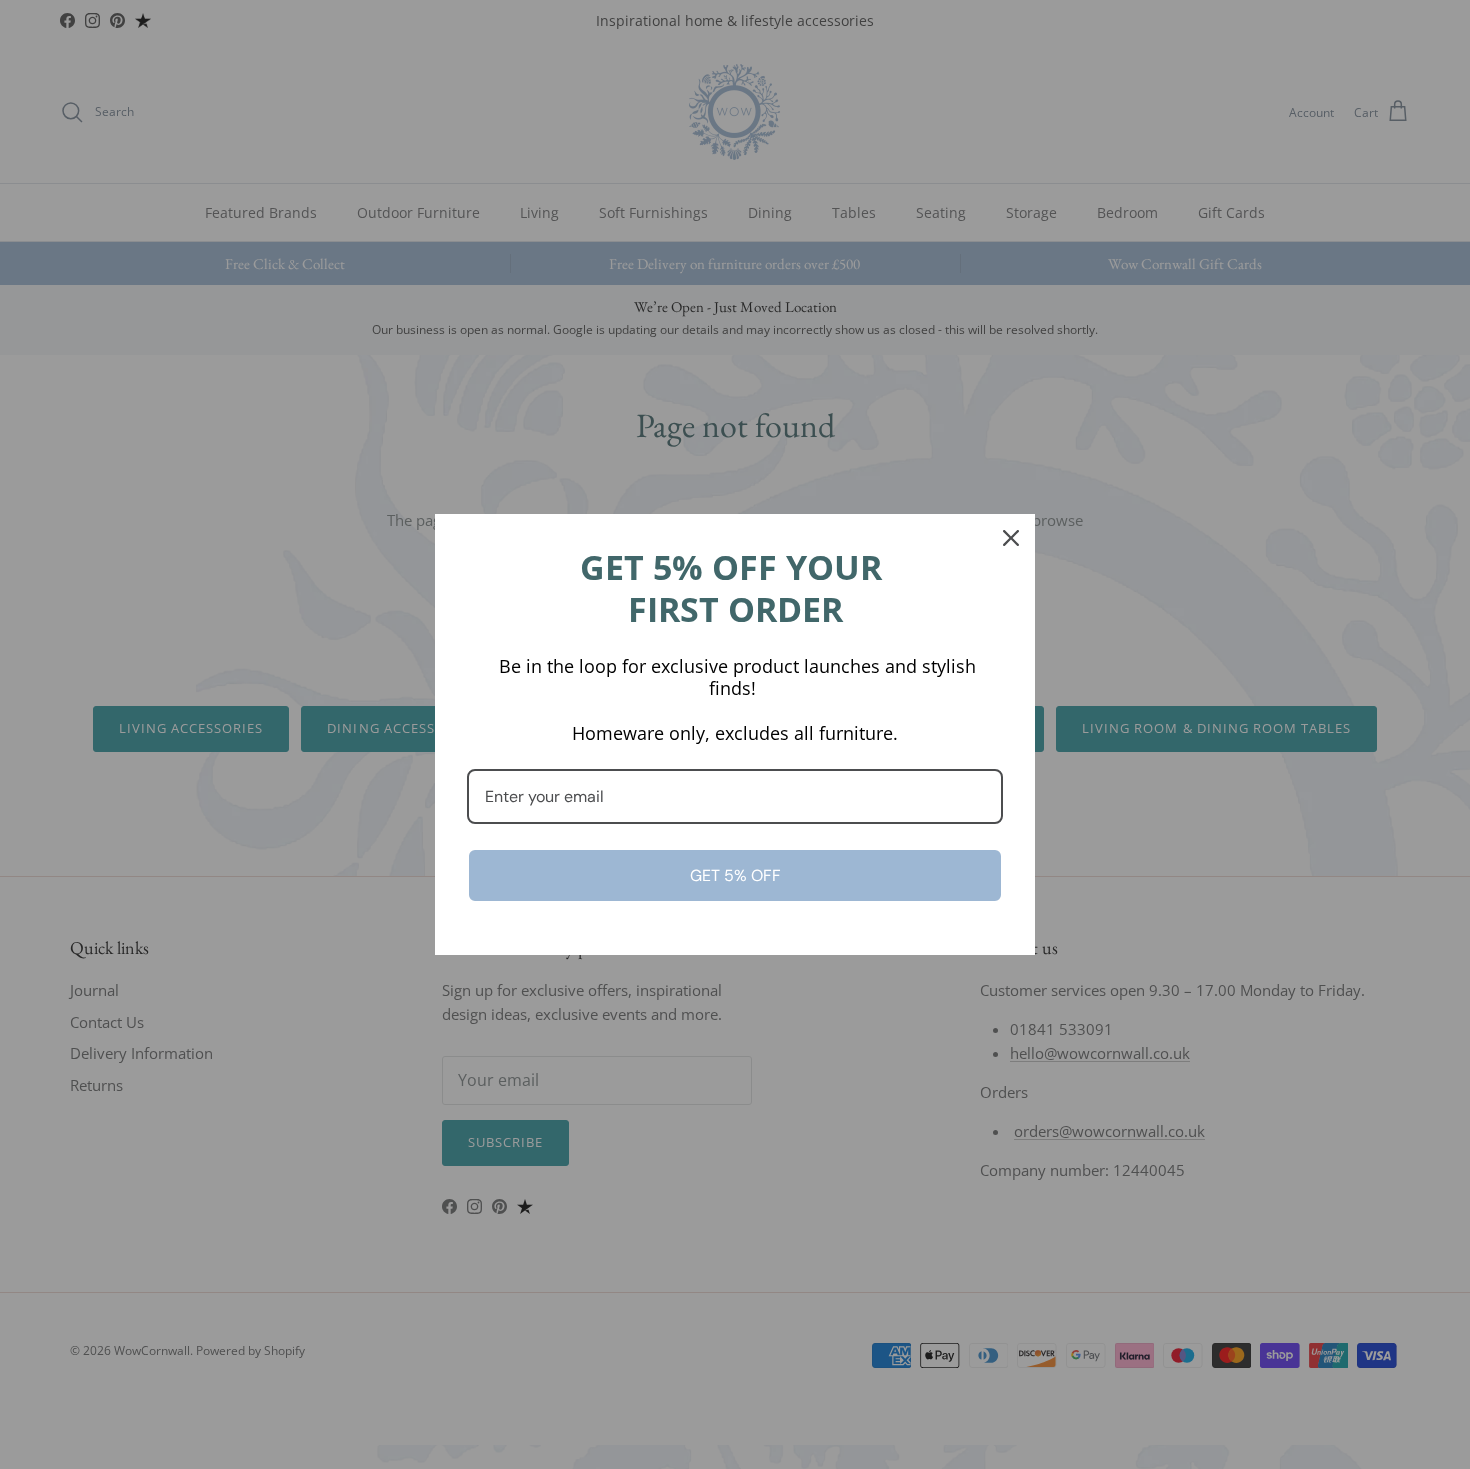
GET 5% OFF (735, 875)
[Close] (1011, 538)
